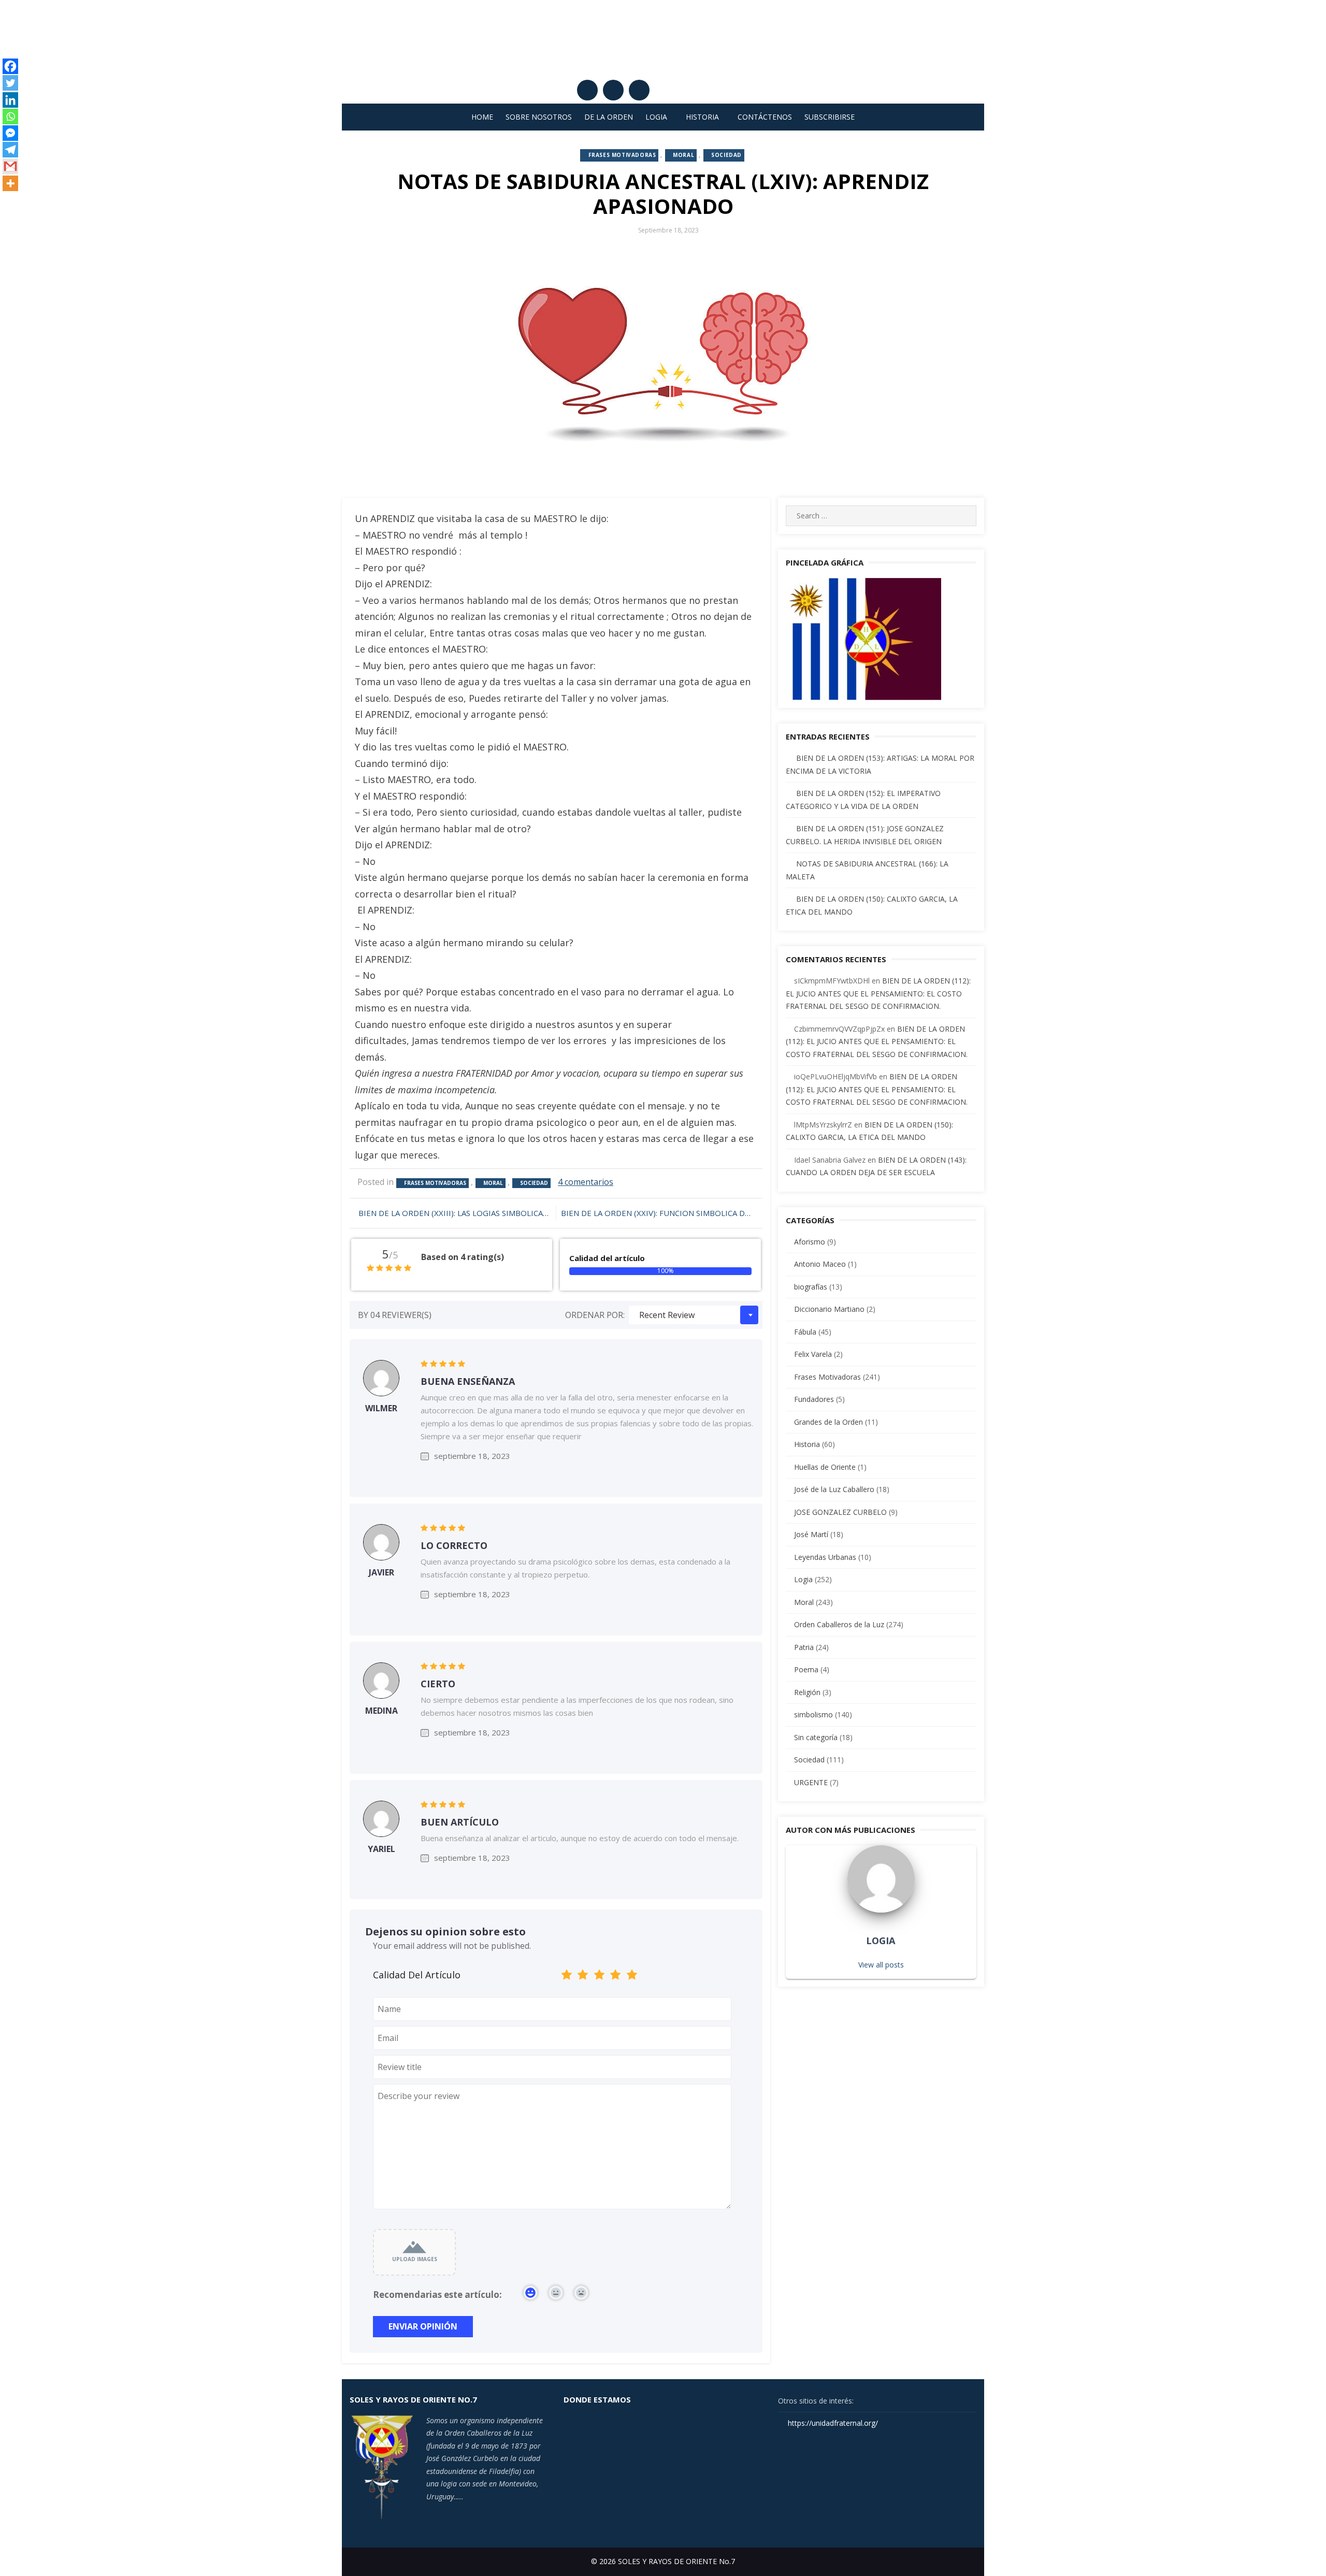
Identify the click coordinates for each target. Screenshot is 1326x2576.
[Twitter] (10, 83)
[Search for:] (881, 516)
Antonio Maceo (820, 1264)
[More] (10, 183)
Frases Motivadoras (622, 155)
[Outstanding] (632, 1977)
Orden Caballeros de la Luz (839, 1624)
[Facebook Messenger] (10, 133)
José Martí (811, 1534)
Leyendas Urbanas (825, 1557)
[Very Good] (616, 1977)
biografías (811, 1287)
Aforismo (810, 1242)
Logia (656, 117)
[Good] (599, 1977)
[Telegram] (10, 150)
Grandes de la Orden (828, 1422)
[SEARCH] (963, 516)
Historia (702, 117)
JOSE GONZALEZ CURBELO (840, 1512)
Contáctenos (765, 117)
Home (482, 117)
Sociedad (726, 155)
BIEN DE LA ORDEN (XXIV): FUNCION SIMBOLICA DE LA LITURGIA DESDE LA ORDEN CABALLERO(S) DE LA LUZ (661, 1213)
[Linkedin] (10, 100)
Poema (806, 1669)
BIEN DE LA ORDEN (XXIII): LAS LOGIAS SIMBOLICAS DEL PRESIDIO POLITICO (455, 1213)
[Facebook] (10, 66)
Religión (807, 1692)
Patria (804, 1647)
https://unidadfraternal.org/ (832, 2423)
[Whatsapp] (10, 117)
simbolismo (813, 1714)
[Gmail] (10, 166)
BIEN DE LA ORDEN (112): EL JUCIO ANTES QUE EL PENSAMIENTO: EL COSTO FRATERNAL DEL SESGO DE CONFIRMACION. (878, 993)
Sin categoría (816, 1737)
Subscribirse (830, 117)
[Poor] (583, 1977)
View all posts (881, 1965)
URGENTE (811, 1782)
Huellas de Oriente (825, 1467)
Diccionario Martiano (829, 1309)
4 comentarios (586, 1182)
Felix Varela (813, 1354)
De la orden (609, 117)
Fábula (805, 1332)
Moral (683, 155)
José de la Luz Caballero (834, 1489)
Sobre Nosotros (539, 117)
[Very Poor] (567, 1977)
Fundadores (814, 1399)
